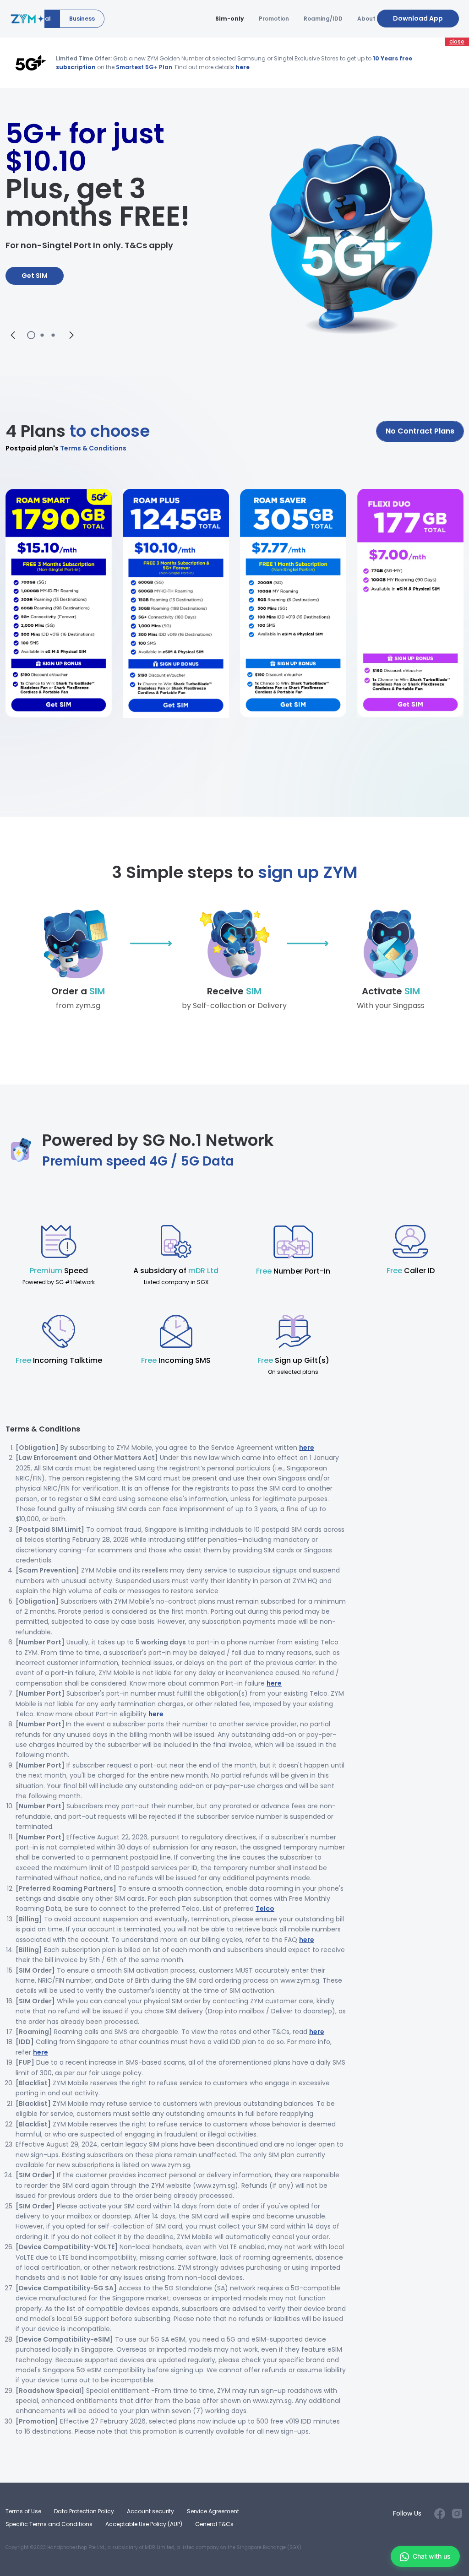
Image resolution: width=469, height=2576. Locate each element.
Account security (150, 2511)
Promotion (274, 19)
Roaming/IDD (323, 19)
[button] (13, 335)
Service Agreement (213, 2511)
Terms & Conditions (66, 448)
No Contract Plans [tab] (420, 431)
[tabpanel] (234, 630)
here (243, 67)
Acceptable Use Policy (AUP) (144, 2524)
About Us (371, 19)
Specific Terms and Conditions (49, 2524)
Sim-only (230, 19)
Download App (418, 18)
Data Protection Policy (84, 2511)
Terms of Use (23, 2511)
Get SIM (35, 276)
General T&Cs (214, 2524)
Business (82, 19)
